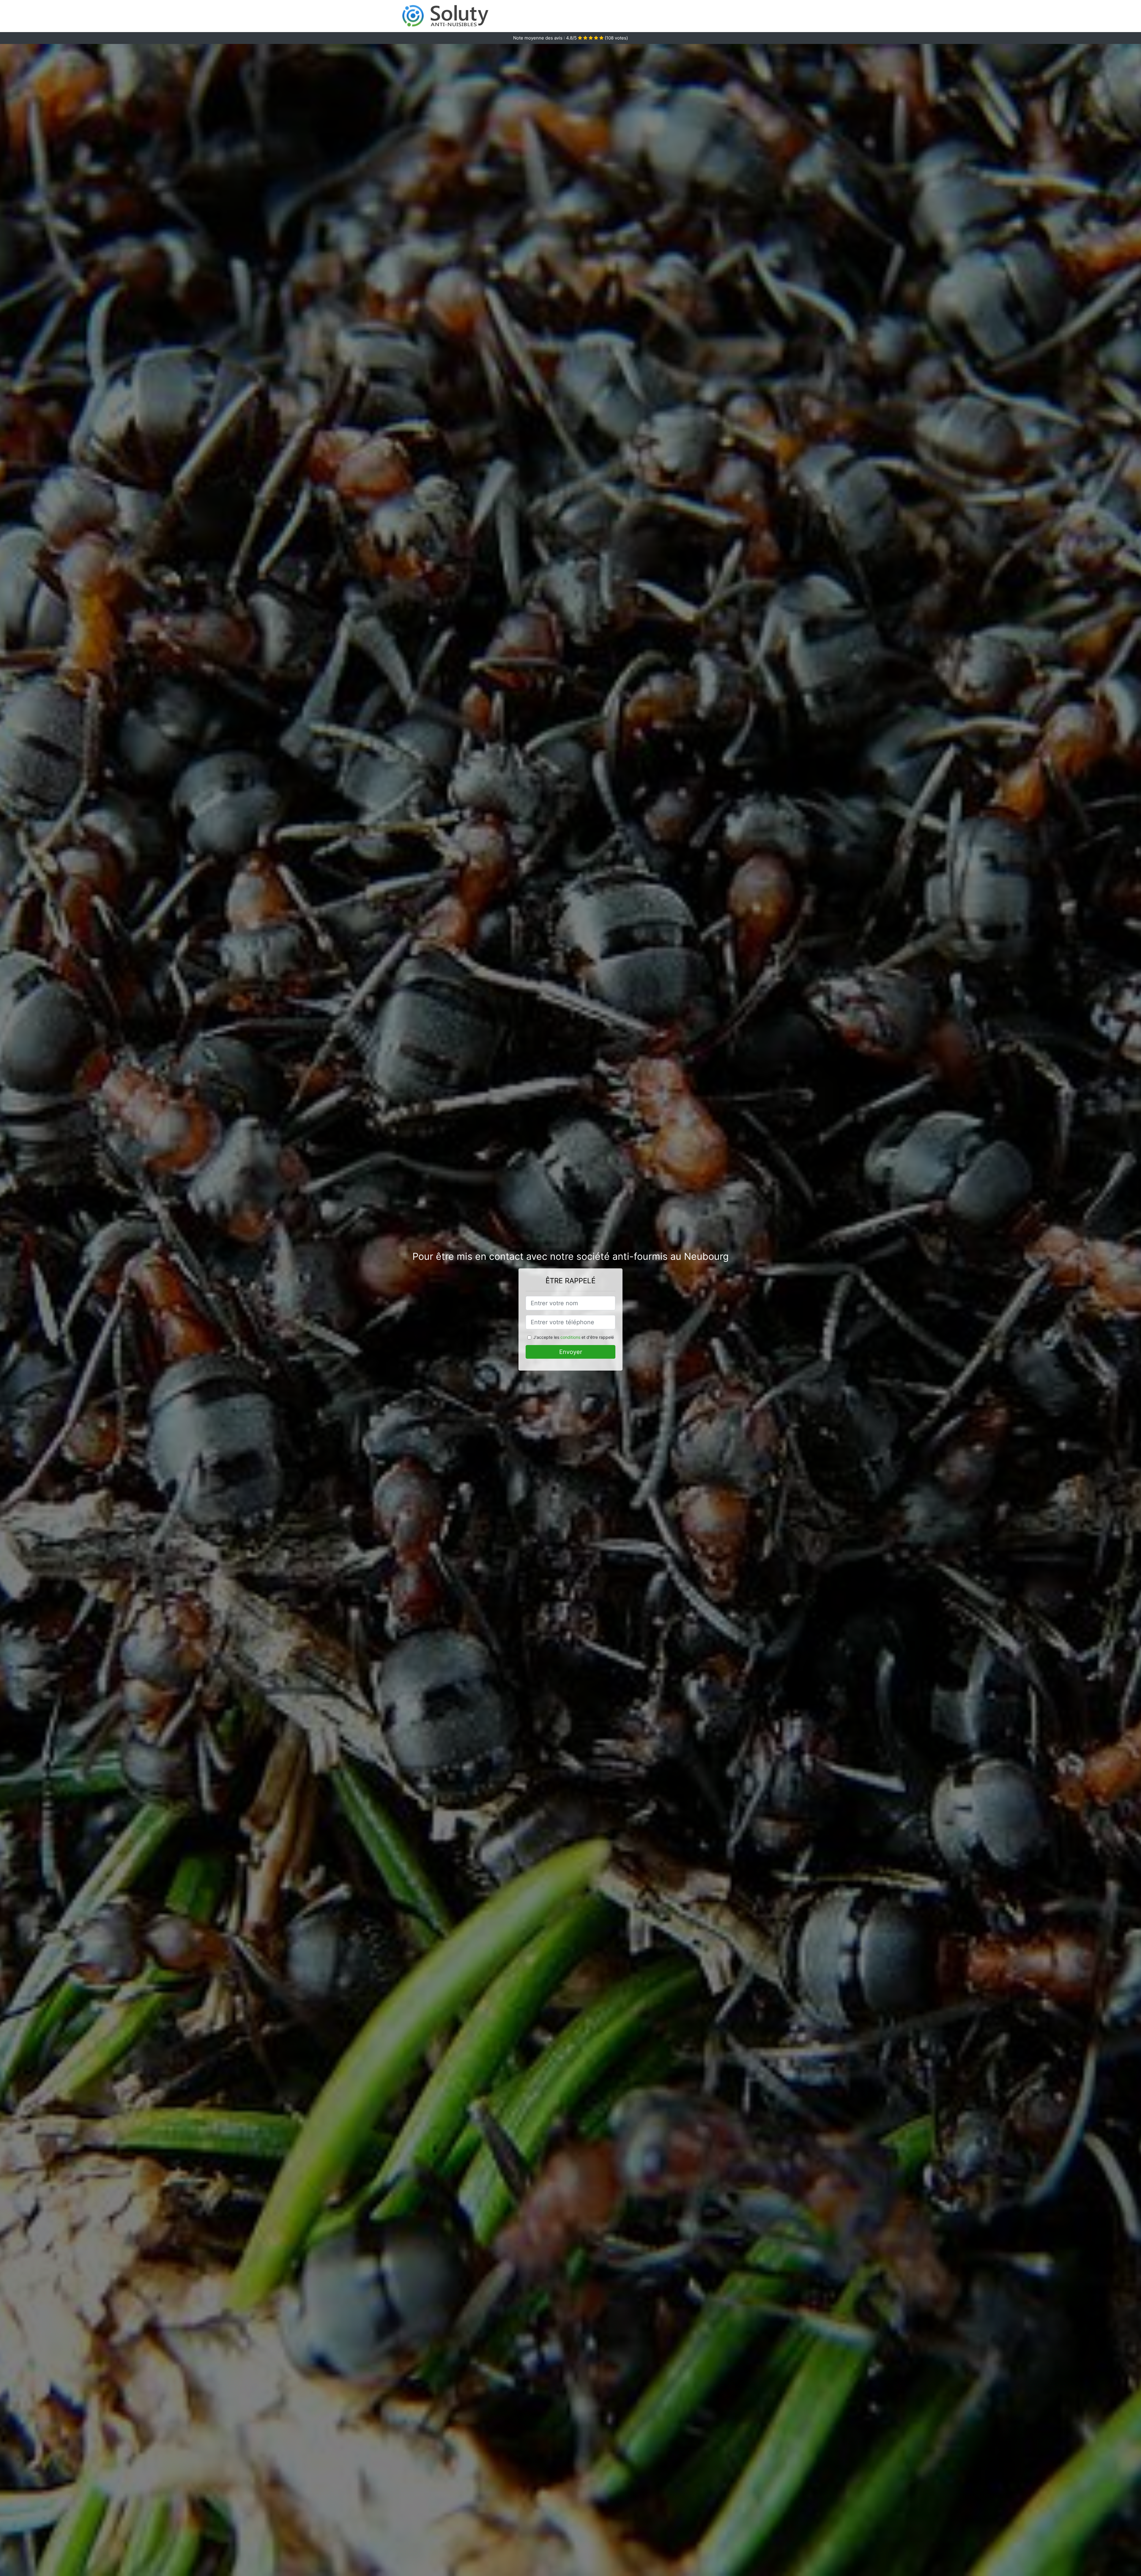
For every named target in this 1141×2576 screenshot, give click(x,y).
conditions (570, 1337)
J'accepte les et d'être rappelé (574, 1337)
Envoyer (571, 1352)
